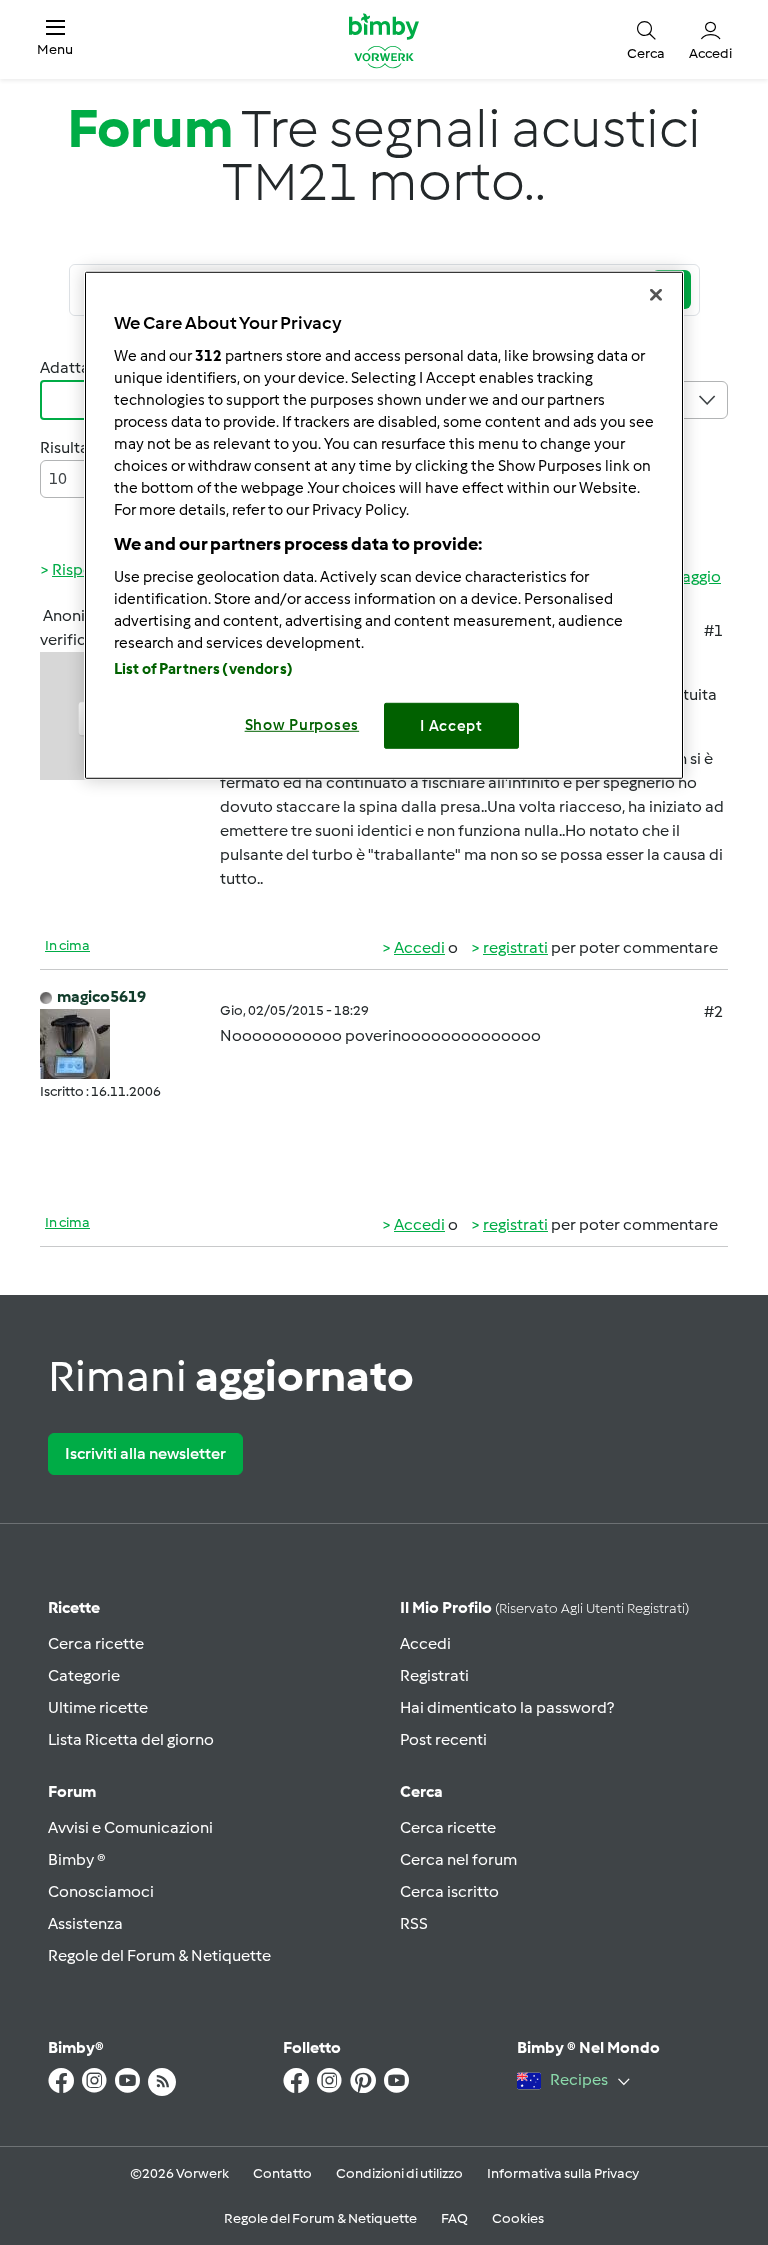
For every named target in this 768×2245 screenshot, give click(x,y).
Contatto (282, 2173)
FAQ (454, 2218)
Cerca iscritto (449, 1891)
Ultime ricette (98, 1707)
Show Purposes (302, 724)
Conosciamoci (101, 1891)
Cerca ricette (96, 1643)
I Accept (451, 725)
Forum (72, 1791)
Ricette (74, 1607)
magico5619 (101, 996)
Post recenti (443, 1739)
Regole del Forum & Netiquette (159, 1955)
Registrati (434, 1675)
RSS (414, 1923)
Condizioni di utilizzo (399, 2173)
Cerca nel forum (458, 1859)
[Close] (656, 295)
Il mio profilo (544, 1607)
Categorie (84, 1675)
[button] (55, 39)
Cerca (421, 1791)
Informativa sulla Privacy (563, 2173)
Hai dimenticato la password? (507, 1707)
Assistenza (85, 1923)
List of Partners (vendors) (203, 668)
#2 (713, 1011)
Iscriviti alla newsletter (145, 1453)
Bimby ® (77, 1859)
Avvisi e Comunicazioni (130, 1827)
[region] (384, 525)
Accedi (419, 947)
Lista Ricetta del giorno (131, 1739)
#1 (713, 630)
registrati (515, 947)
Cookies (518, 2218)
